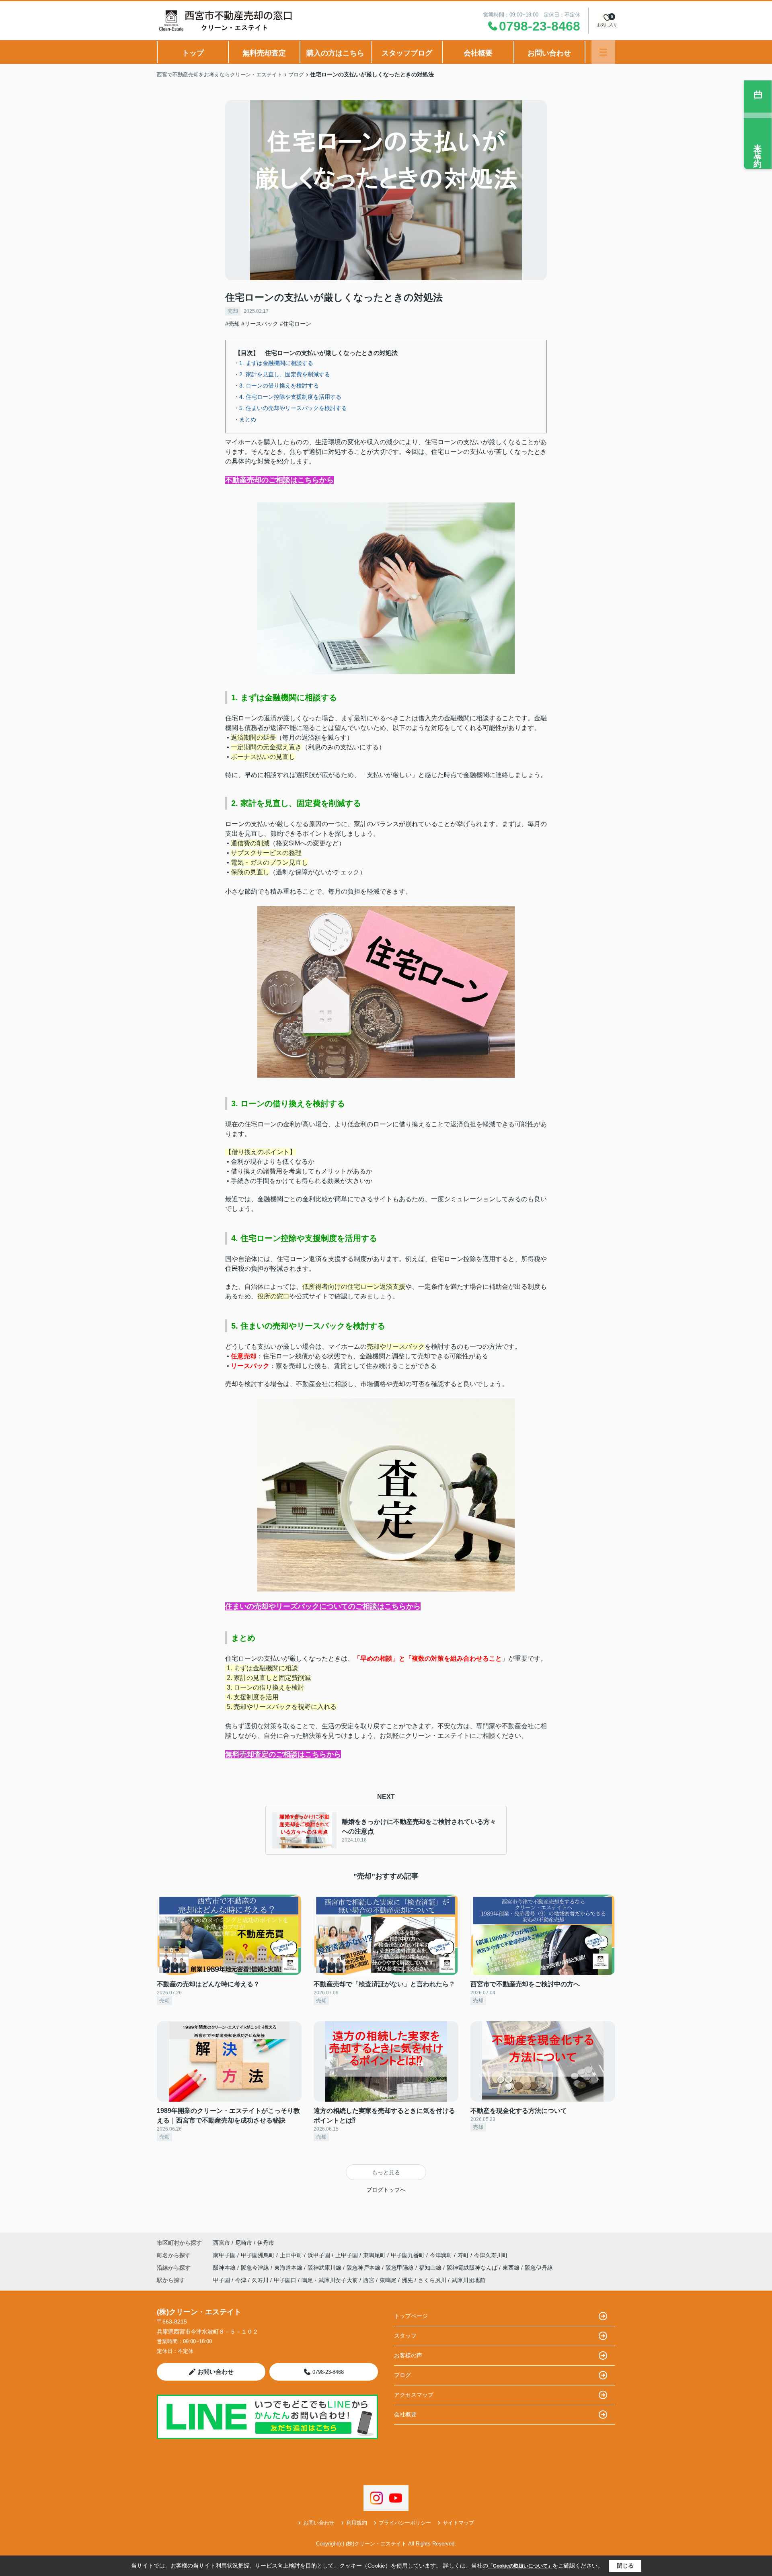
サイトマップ (458, 2523)
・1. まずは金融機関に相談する (273, 363)
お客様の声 (408, 2355)
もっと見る (386, 2172)
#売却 (232, 324)
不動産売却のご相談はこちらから (279, 480)
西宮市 (222, 2243)
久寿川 (260, 2280)
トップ (193, 53)
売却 (233, 311)
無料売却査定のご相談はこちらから (283, 1754)
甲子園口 (285, 2280)
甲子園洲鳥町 (259, 2255)
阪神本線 (225, 2268)
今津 (241, 2280)
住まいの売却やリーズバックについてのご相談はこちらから (323, 1606)
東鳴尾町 (375, 2255)
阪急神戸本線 (364, 2268)
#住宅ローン (296, 324)
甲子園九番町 (409, 2255)
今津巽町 (442, 2255)
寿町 (464, 2255)
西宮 (369, 2280)
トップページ (411, 2316)
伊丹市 (266, 2243)
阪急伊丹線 (539, 2268)
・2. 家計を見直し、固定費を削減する (282, 374)
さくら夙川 (432, 2280)
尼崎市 (244, 2243)
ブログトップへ (386, 2190)
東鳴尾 (388, 2280)
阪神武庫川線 (325, 2268)
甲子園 (222, 2280)
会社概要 (478, 53)
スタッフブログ (407, 53)
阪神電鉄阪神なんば (473, 2268)
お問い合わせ (549, 53)
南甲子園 (225, 2255)
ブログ (402, 2375)
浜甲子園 (320, 2255)
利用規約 (357, 2523)
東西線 (512, 2268)
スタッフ (405, 2336)
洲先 (407, 2280)
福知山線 (431, 2268)
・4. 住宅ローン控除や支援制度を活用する (287, 397)
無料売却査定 (264, 53)
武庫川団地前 (468, 2280)
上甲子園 (347, 2255)
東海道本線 (289, 2268)
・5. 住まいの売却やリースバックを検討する (290, 408)
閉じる (625, 2566)
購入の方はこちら (335, 53)
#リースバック (260, 324)
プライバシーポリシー (405, 2523)
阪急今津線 (256, 2268)
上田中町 (292, 2255)
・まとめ (245, 419)
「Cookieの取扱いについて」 (520, 2566)
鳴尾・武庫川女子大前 (330, 2280)
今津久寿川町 (491, 2255)
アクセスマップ (414, 2395)
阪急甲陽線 (400, 2268)
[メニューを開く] (603, 52)
